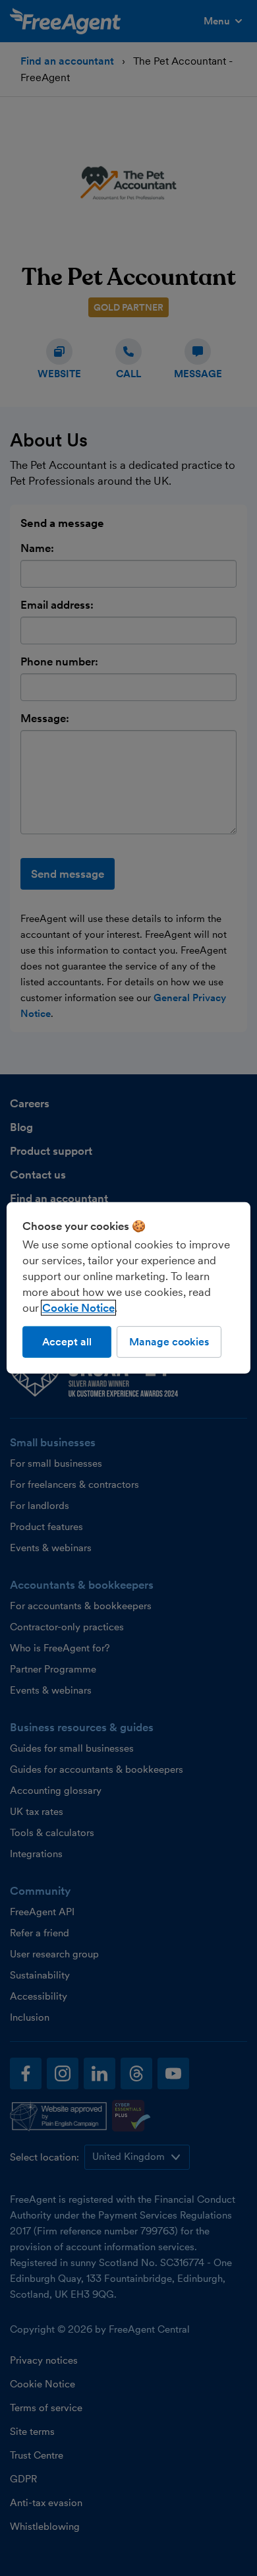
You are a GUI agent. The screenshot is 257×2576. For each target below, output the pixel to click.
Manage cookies (169, 1342)
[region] (129, 1288)
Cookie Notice (78, 1308)
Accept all (67, 1342)
